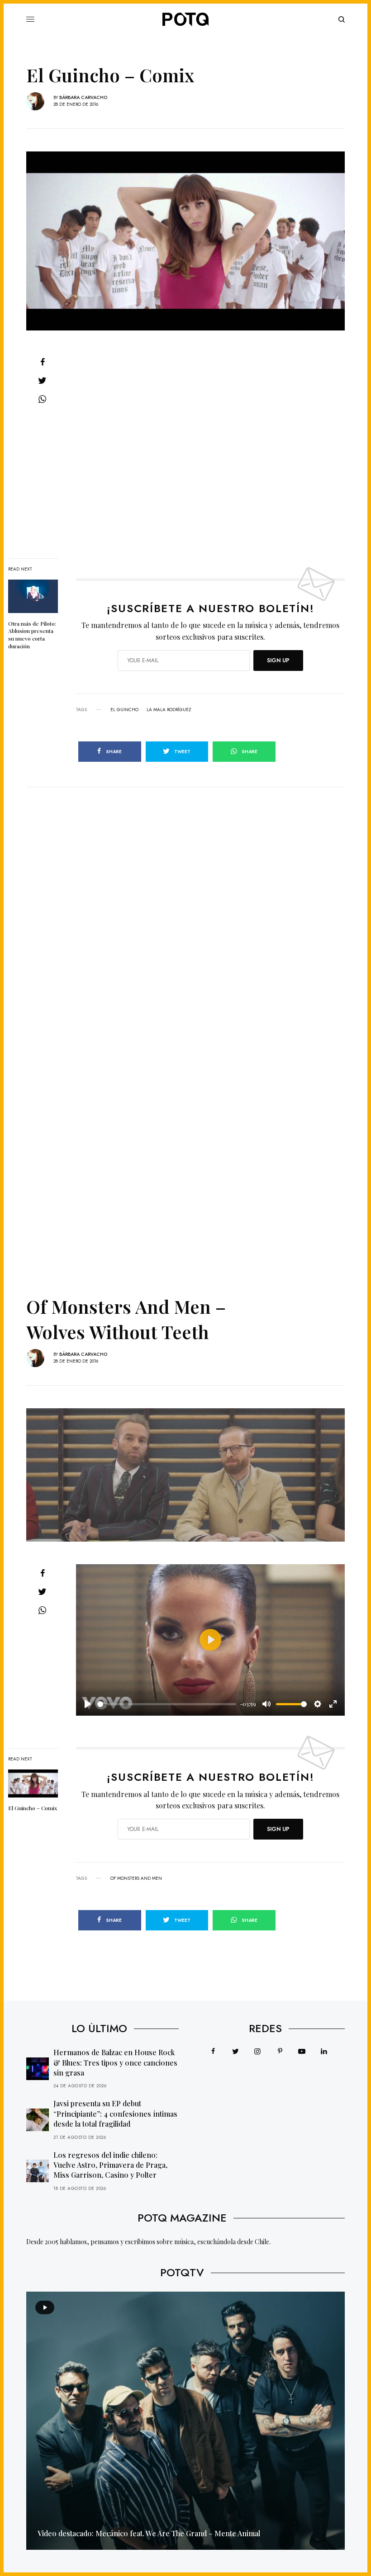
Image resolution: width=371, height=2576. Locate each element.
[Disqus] (185, 900)
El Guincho (124, 710)
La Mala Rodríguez (169, 710)
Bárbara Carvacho (83, 97)
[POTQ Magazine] (185, 19)
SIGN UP (278, 661)
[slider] (167, 1704)
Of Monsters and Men (136, 1878)
